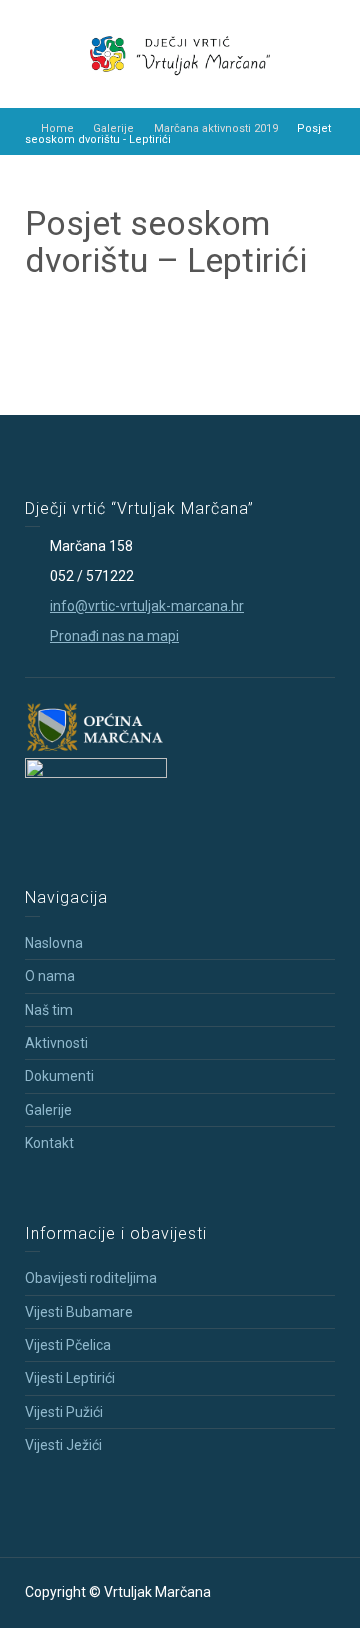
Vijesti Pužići (64, 1412)
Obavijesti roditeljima (91, 1278)
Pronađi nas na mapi (114, 636)
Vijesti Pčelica (68, 1345)
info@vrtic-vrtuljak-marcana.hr (147, 606)
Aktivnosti (56, 1043)
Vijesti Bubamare (79, 1312)
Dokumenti (59, 1076)
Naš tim (49, 1010)
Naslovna (54, 943)
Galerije (48, 1110)
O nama (50, 976)
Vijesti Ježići (63, 1445)
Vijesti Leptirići (70, 1378)
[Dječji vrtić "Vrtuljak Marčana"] (180, 53)
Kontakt (49, 1143)
